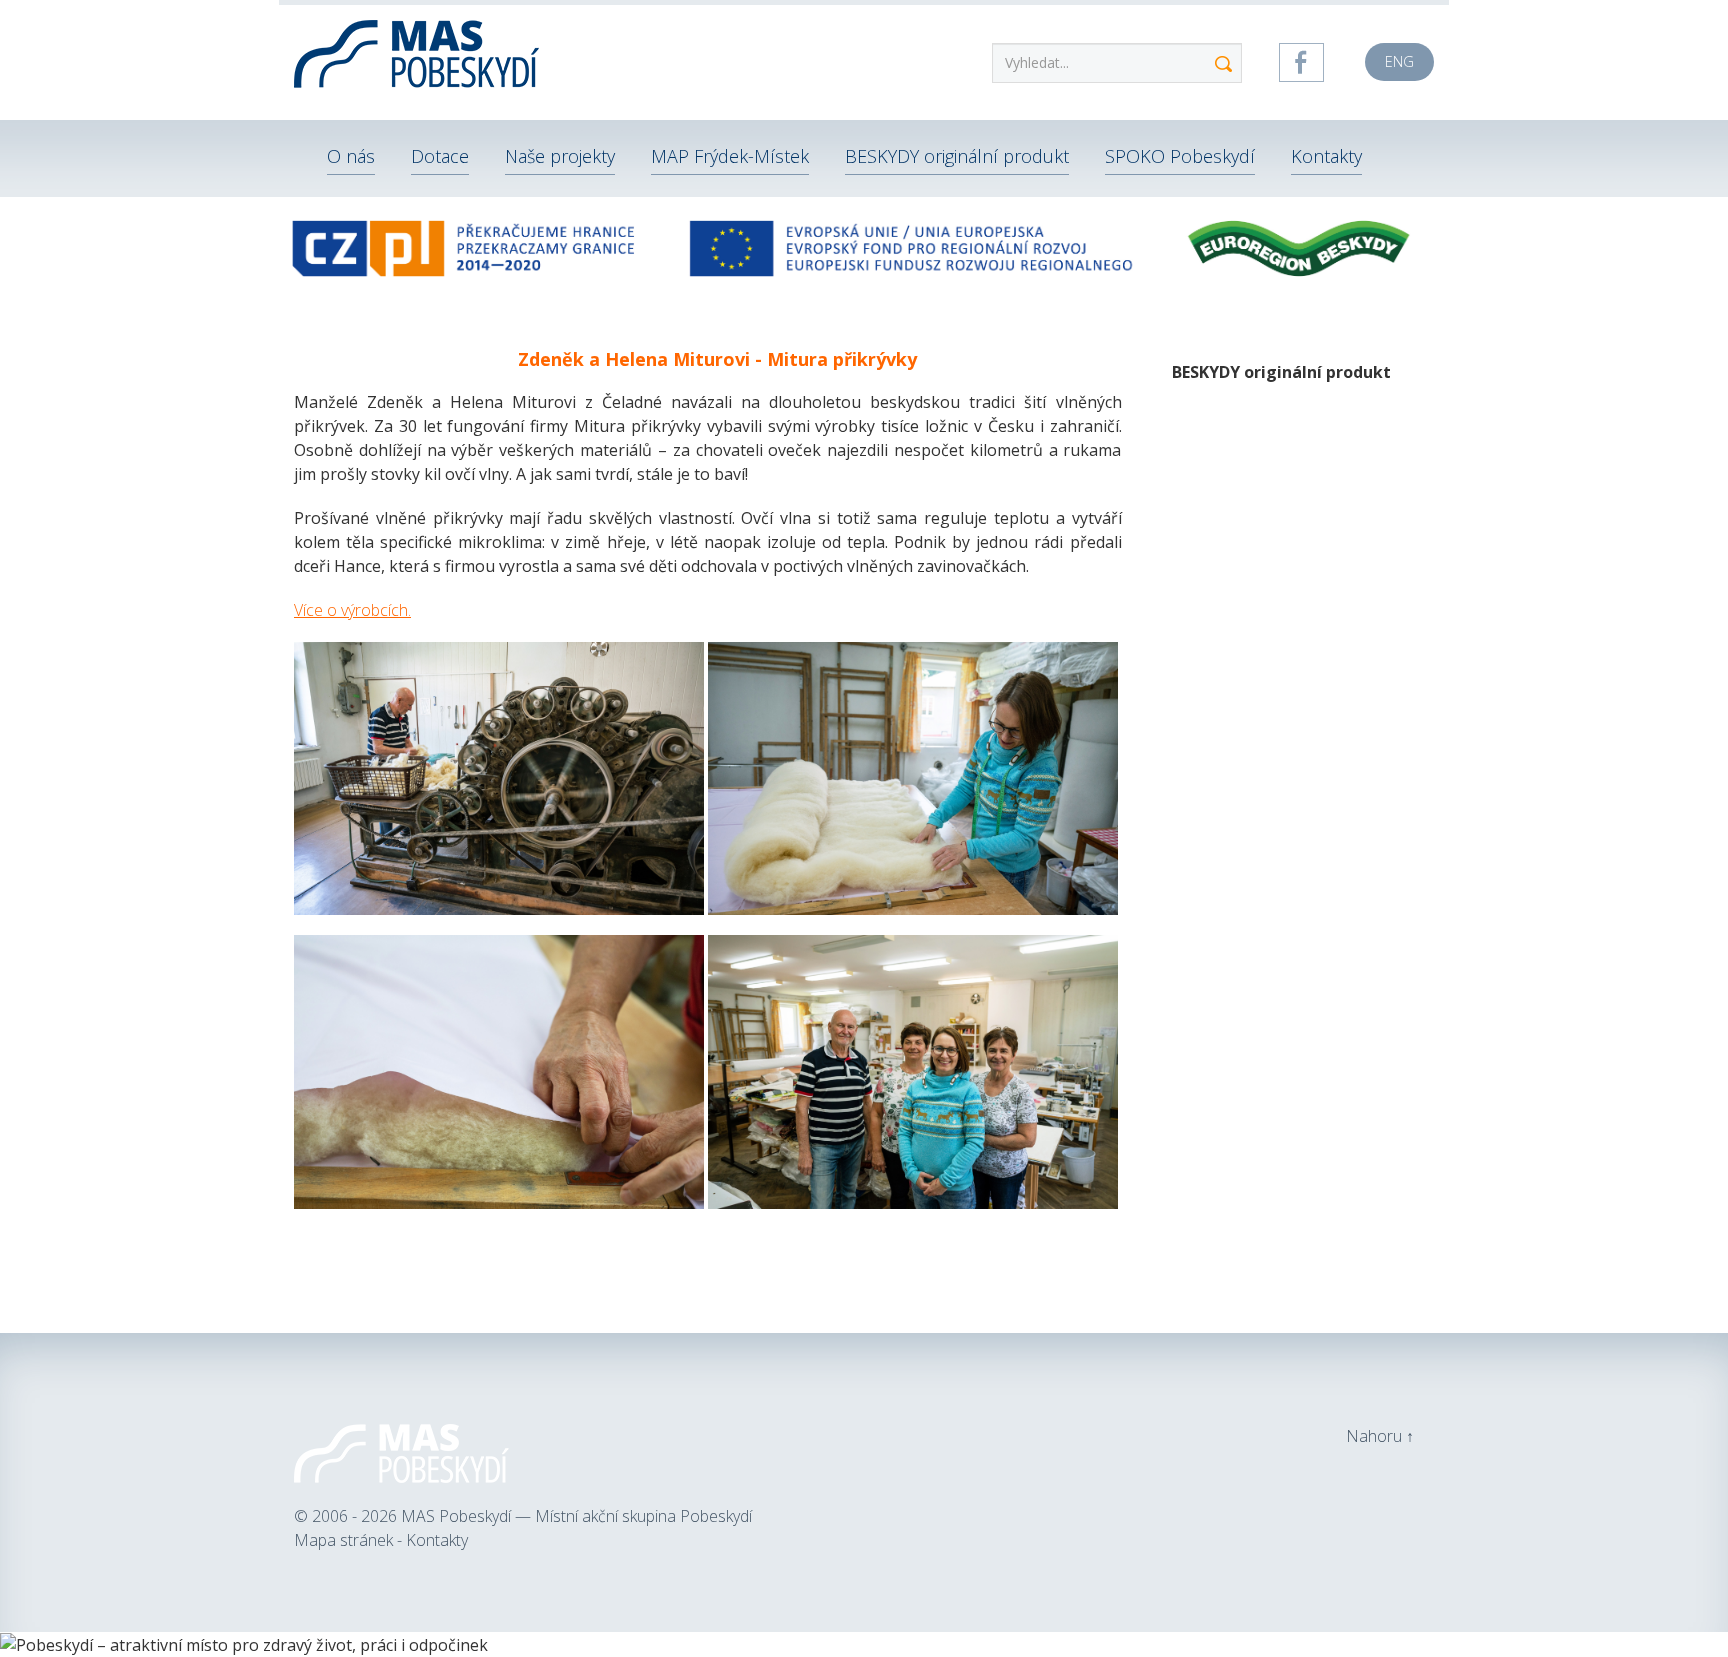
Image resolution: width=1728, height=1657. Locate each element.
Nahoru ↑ (1380, 1436)
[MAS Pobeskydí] (419, 50)
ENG (1399, 61)
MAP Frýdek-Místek (730, 156)
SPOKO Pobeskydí (1180, 156)
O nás (351, 156)
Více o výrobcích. (352, 610)
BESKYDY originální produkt (957, 156)
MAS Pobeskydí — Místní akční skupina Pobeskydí (576, 1516)
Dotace (440, 156)
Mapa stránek (345, 1540)
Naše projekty (560, 156)
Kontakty (1326, 156)
